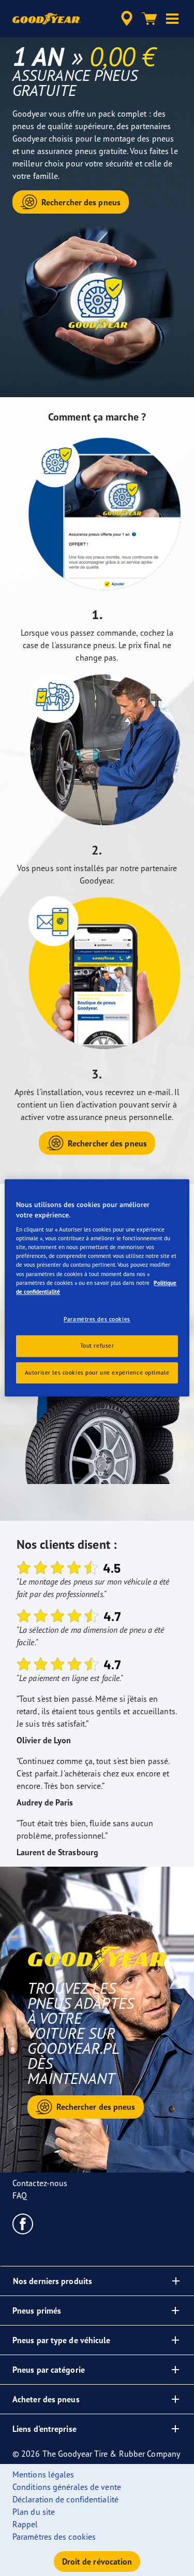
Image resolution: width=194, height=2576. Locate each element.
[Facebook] (23, 2223)
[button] (172, 19)
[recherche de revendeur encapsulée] (127, 19)
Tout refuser (97, 1346)
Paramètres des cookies (97, 1319)
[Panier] (150, 19)
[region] (97, 1288)
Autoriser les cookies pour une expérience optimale (97, 1373)
